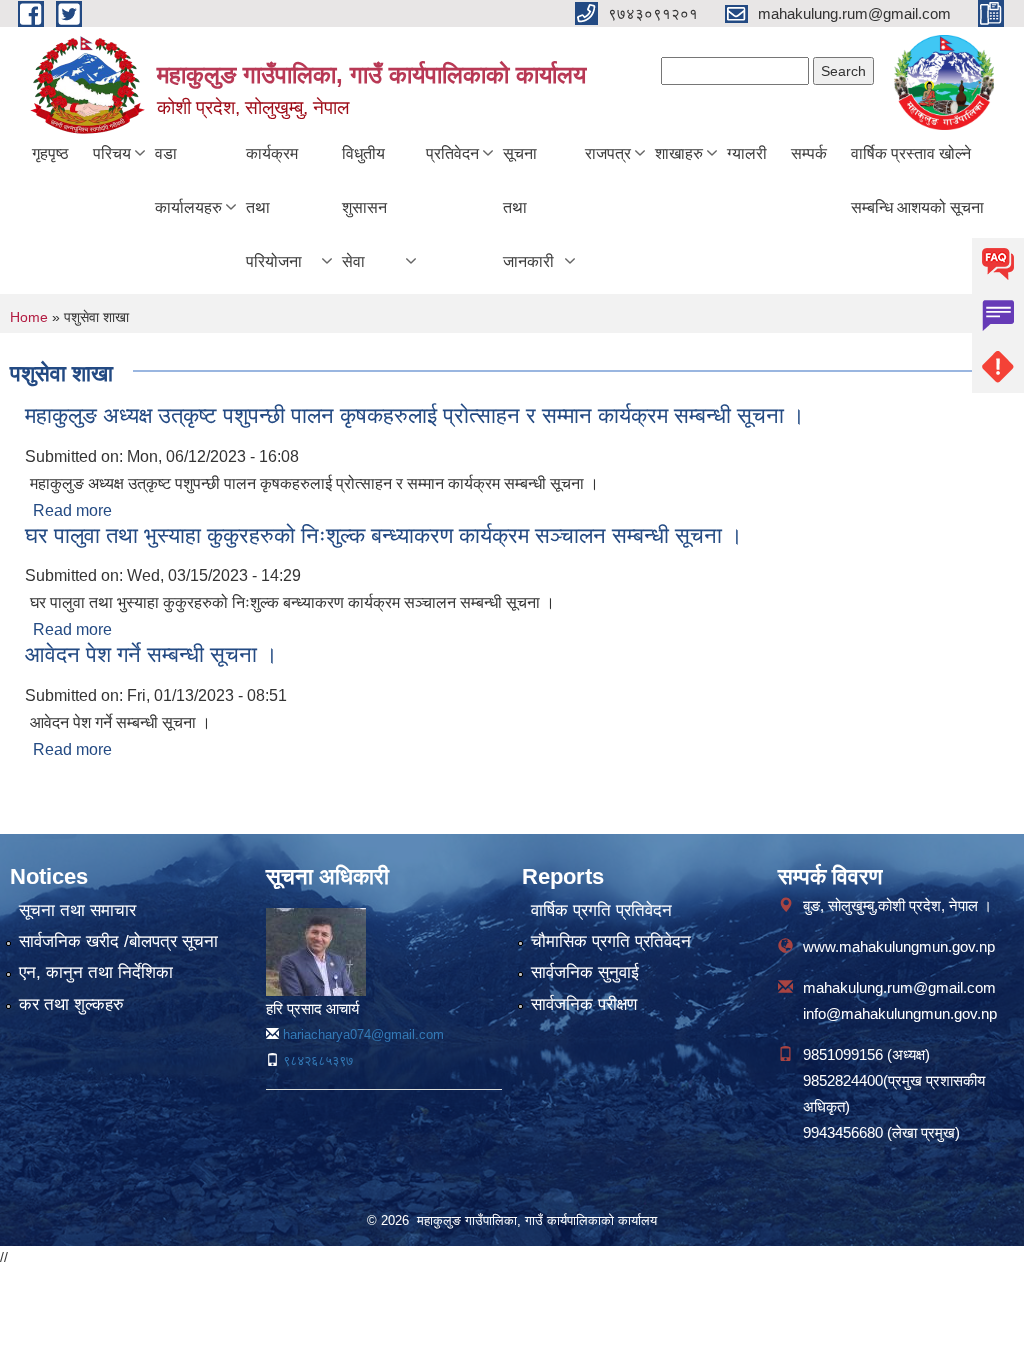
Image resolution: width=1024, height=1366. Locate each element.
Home (29, 317)
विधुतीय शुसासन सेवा (364, 207)
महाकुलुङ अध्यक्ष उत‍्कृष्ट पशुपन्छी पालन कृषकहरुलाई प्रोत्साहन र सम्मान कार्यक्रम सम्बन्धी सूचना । (415, 415)
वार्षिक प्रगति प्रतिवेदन (601, 910)
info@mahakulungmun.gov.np (900, 1013)
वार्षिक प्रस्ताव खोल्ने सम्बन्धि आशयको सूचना (917, 180)
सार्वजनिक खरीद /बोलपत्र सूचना (118, 941)
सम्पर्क (809, 153)
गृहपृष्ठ (50, 153)
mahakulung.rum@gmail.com (899, 987)
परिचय (112, 153)
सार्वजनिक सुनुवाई (585, 972)
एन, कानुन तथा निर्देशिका (96, 972)
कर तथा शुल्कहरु (71, 1004)
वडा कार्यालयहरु (188, 180)
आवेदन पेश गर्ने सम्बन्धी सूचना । (151, 654)
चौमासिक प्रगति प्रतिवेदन (611, 941)
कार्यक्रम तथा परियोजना (274, 207)
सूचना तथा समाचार (77, 910)
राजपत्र (608, 153)
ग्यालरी (747, 153)
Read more (72, 510)
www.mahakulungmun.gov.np (899, 946)
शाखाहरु (679, 153)
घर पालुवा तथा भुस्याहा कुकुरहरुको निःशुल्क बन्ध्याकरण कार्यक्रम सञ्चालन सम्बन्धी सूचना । (384, 535)
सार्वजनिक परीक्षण (584, 1004)
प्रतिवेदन (452, 153)
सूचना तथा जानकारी (528, 207)
